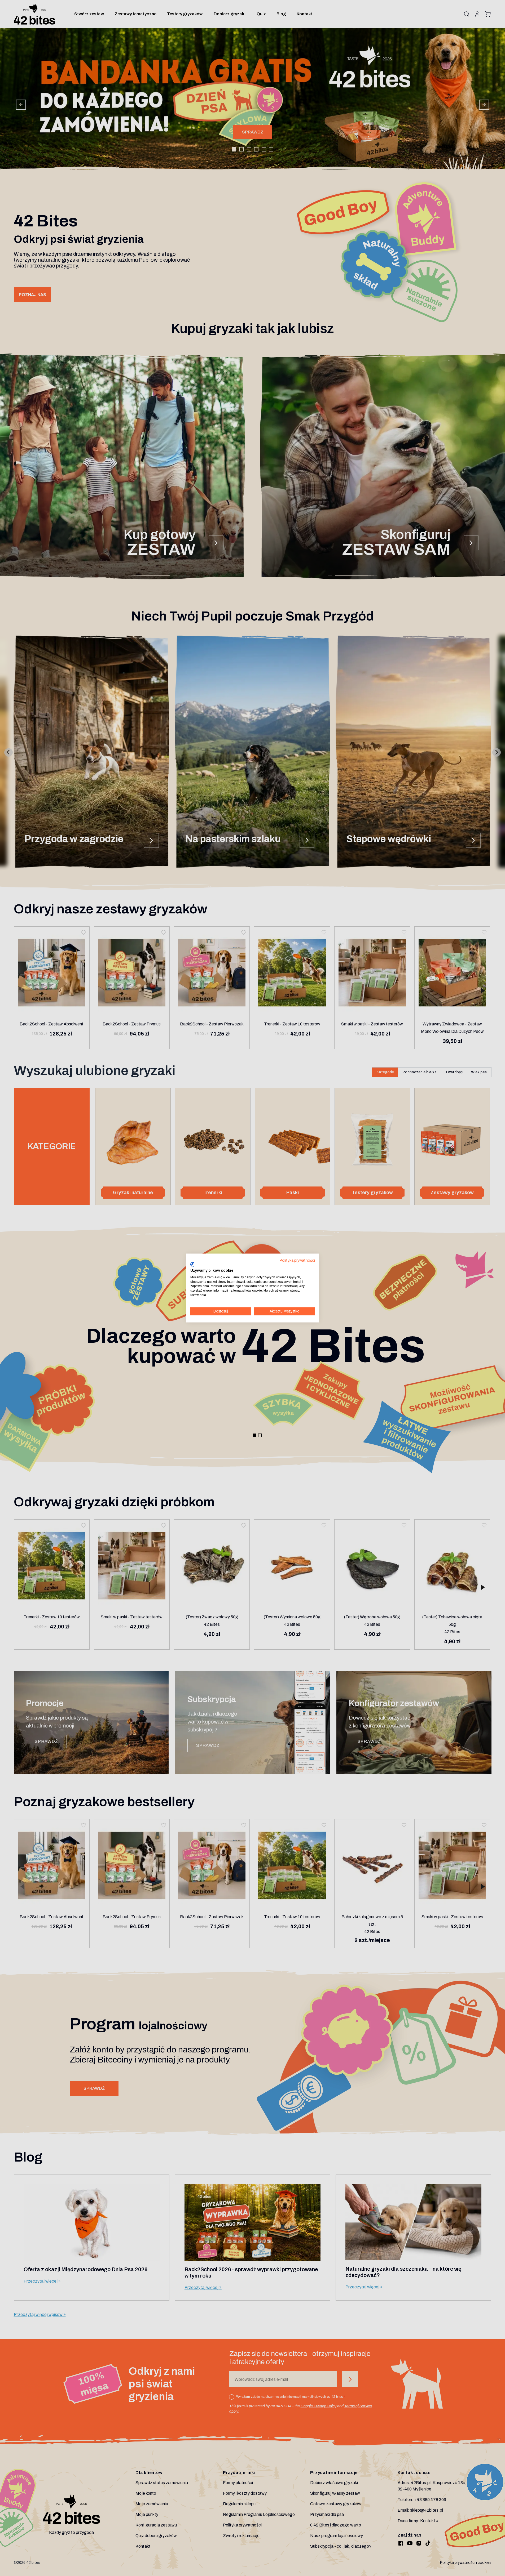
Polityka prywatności (297, 1260)
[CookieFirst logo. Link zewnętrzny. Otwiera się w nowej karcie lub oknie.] (192, 1265)
